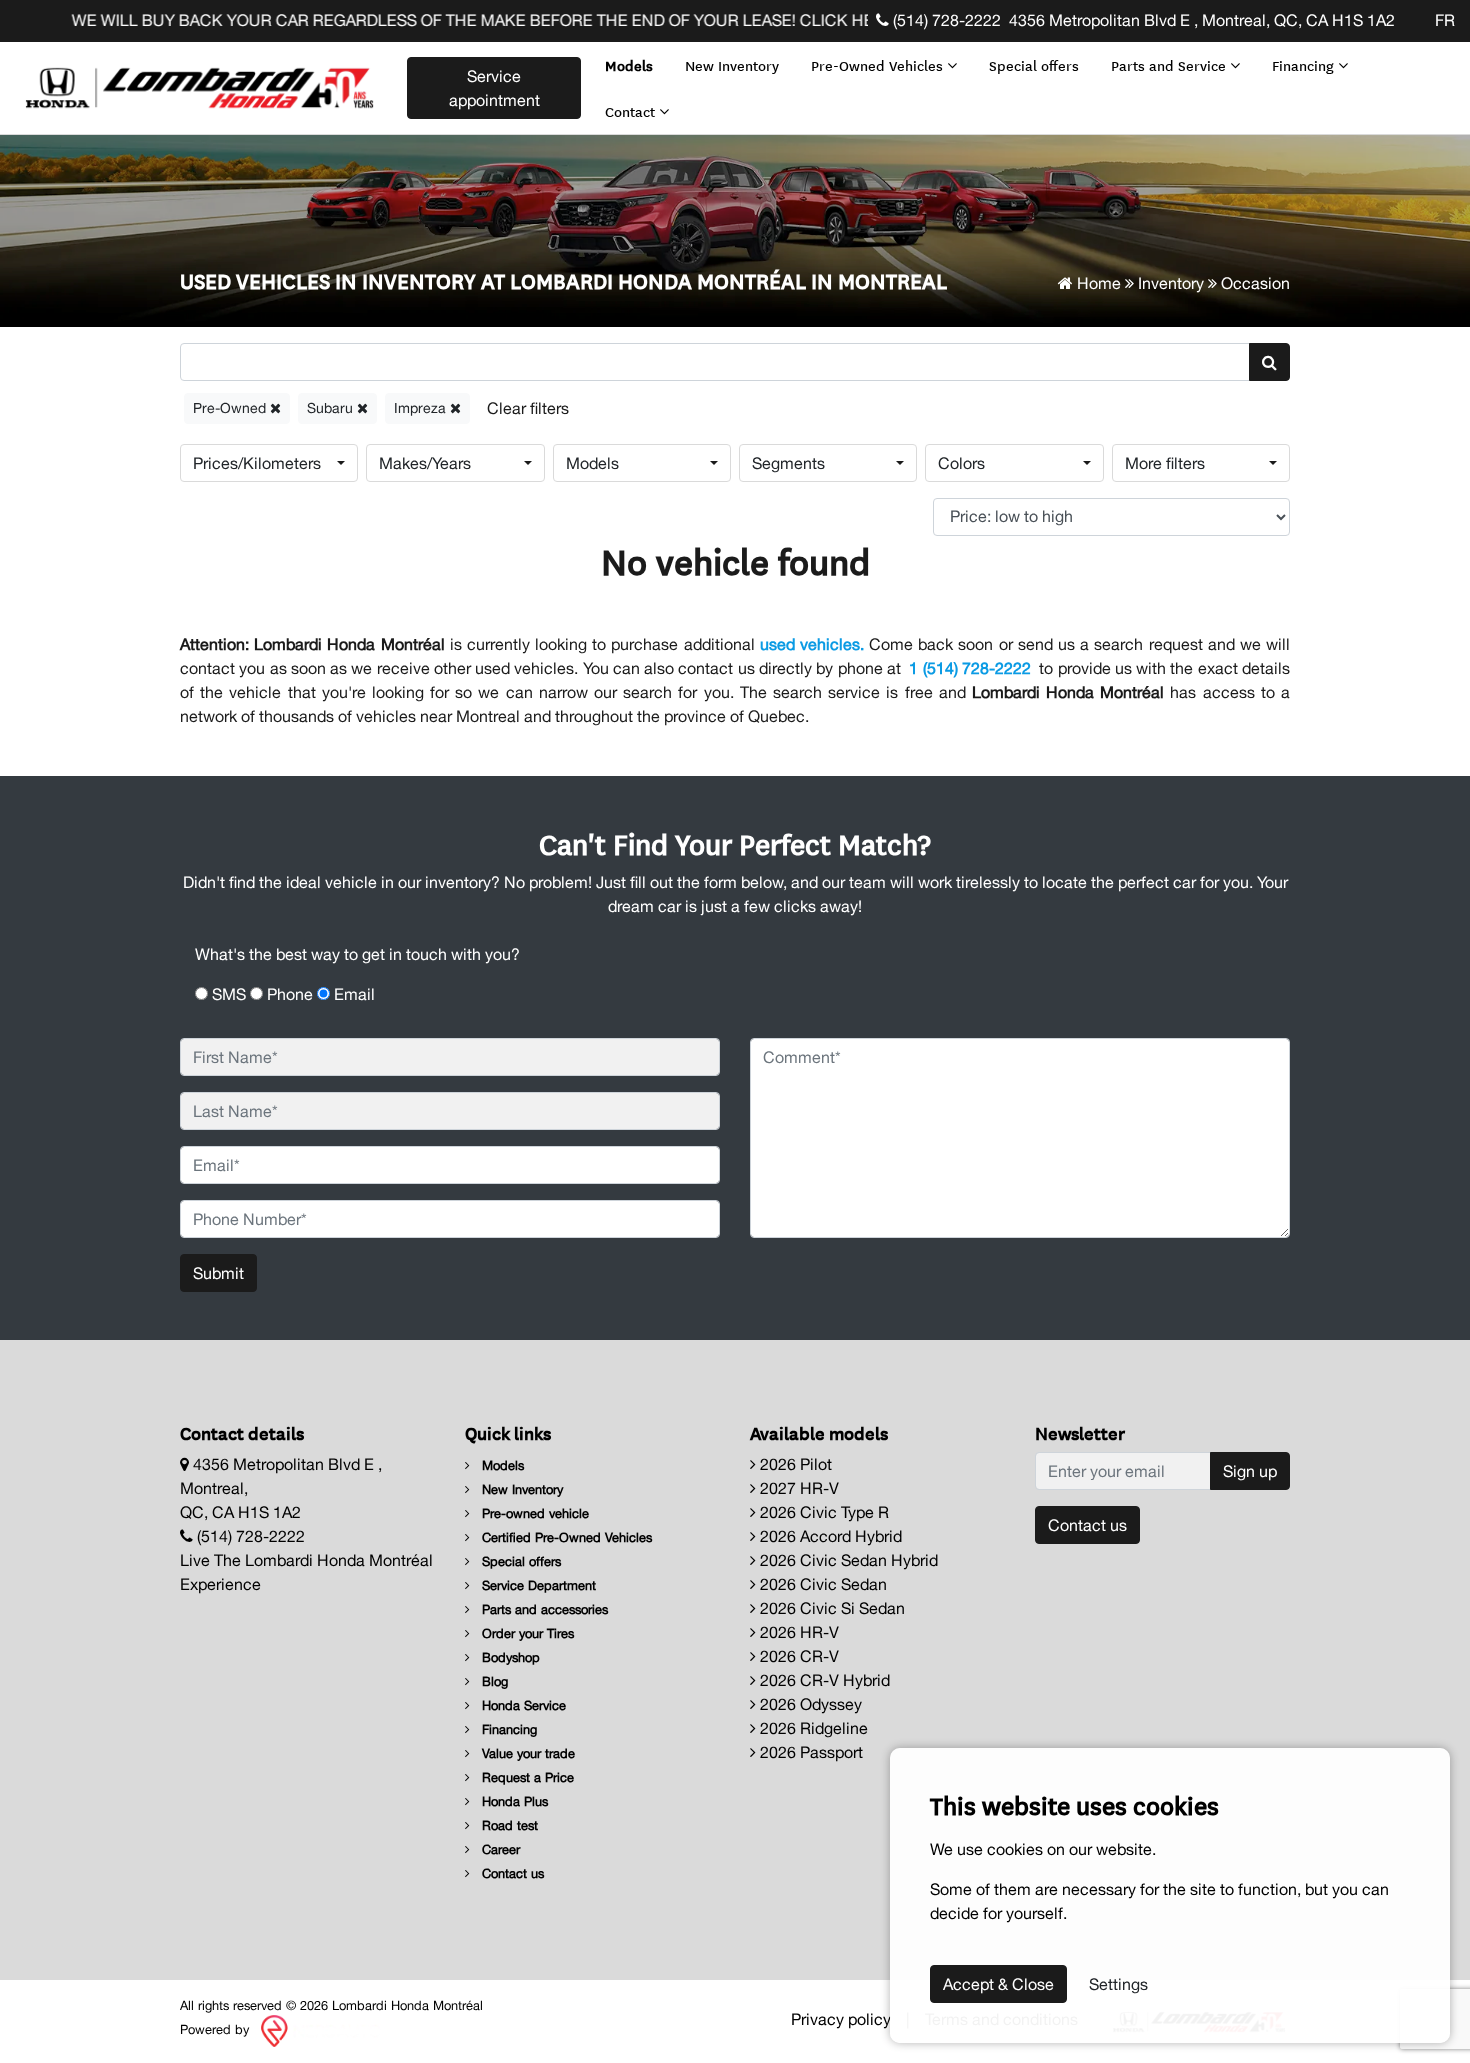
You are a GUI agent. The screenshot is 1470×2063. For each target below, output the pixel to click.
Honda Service (522, 1705)
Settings (1118, 1984)
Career (499, 1849)
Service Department (537, 1585)
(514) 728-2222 (945, 20)
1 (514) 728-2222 (970, 668)
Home (1097, 283)
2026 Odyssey (809, 1704)
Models (629, 65)
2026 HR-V (797, 1632)
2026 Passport (809, 1752)
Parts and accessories (543, 1609)
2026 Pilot (794, 1464)
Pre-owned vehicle (533, 1513)
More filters (1165, 463)
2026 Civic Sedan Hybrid (847, 1560)
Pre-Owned (231, 408)
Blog (493, 1681)
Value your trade (526, 1753)
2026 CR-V (797, 1656)
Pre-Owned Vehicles (879, 65)
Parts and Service (1170, 65)
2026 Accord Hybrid (829, 1536)
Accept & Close (998, 1984)
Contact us (511, 1873)
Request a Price (526, 1777)
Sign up (1250, 1471)
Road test (508, 1825)
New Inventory (732, 65)
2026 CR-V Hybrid (823, 1680)
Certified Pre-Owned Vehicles (565, 1537)
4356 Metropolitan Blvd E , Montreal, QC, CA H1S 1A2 (1202, 20)
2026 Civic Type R (822, 1512)
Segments (788, 463)
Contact (632, 111)
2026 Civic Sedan (821, 1584)
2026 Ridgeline (812, 1728)
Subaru (332, 408)
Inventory (1171, 283)
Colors (961, 463)
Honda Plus (513, 1801)
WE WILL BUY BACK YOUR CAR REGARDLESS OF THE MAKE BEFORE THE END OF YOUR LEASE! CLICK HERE (444, 20)
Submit (218, 1273)
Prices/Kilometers (257, 463)
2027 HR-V (797, 1488)
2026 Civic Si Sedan (830, 1608)
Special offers (1034, 65)
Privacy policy (841, 2019)
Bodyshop (509, 1657)
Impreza (422, 408)
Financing (1305, 65)
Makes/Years (425, 463)
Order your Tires (526, 1633)
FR (1445, 20)
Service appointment (494, 88)
